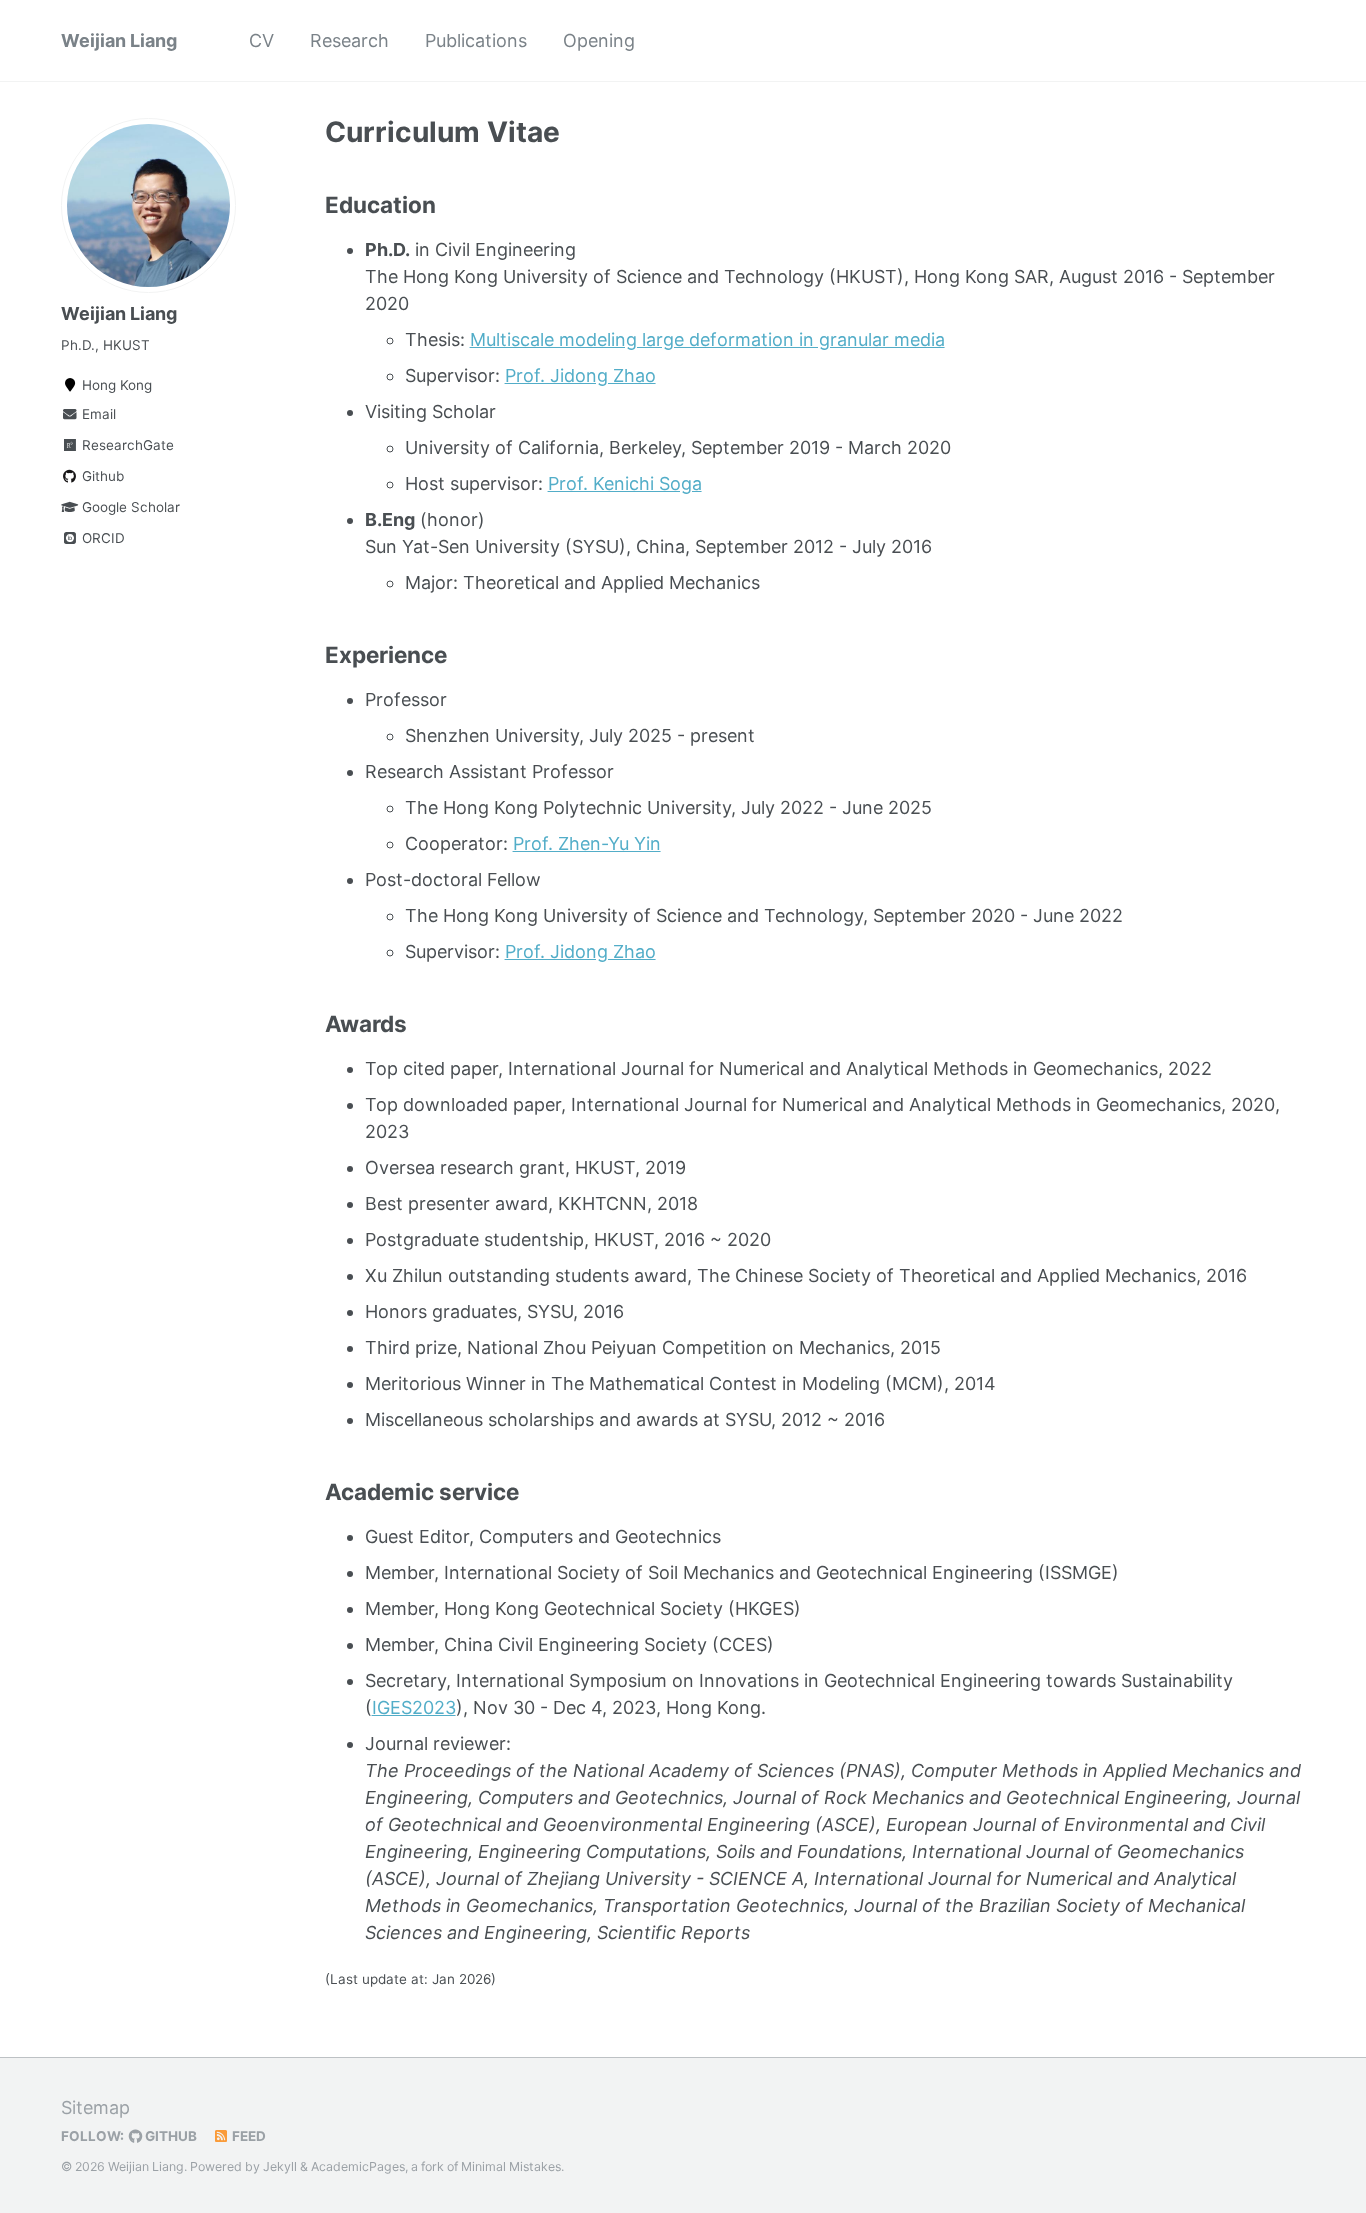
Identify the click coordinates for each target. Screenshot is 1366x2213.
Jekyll (280, 2166)
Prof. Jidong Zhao (580, 375)
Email (97, 414)
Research (349, 40)
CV (261, 40)
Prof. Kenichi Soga (625, 483)
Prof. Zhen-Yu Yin (587, 843)
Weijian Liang (119, 40)
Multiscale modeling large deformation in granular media (707, 339)
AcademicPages (358, 2166)
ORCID (101, 538)
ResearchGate (126, 445)
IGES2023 (414, 1707)
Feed (247, 2136)
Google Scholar (129, 507)
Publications (476, 40)
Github (101, 476)
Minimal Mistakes (511, 2166)
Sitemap (95, 2107)
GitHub (169, 2136)
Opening (599, 40)
